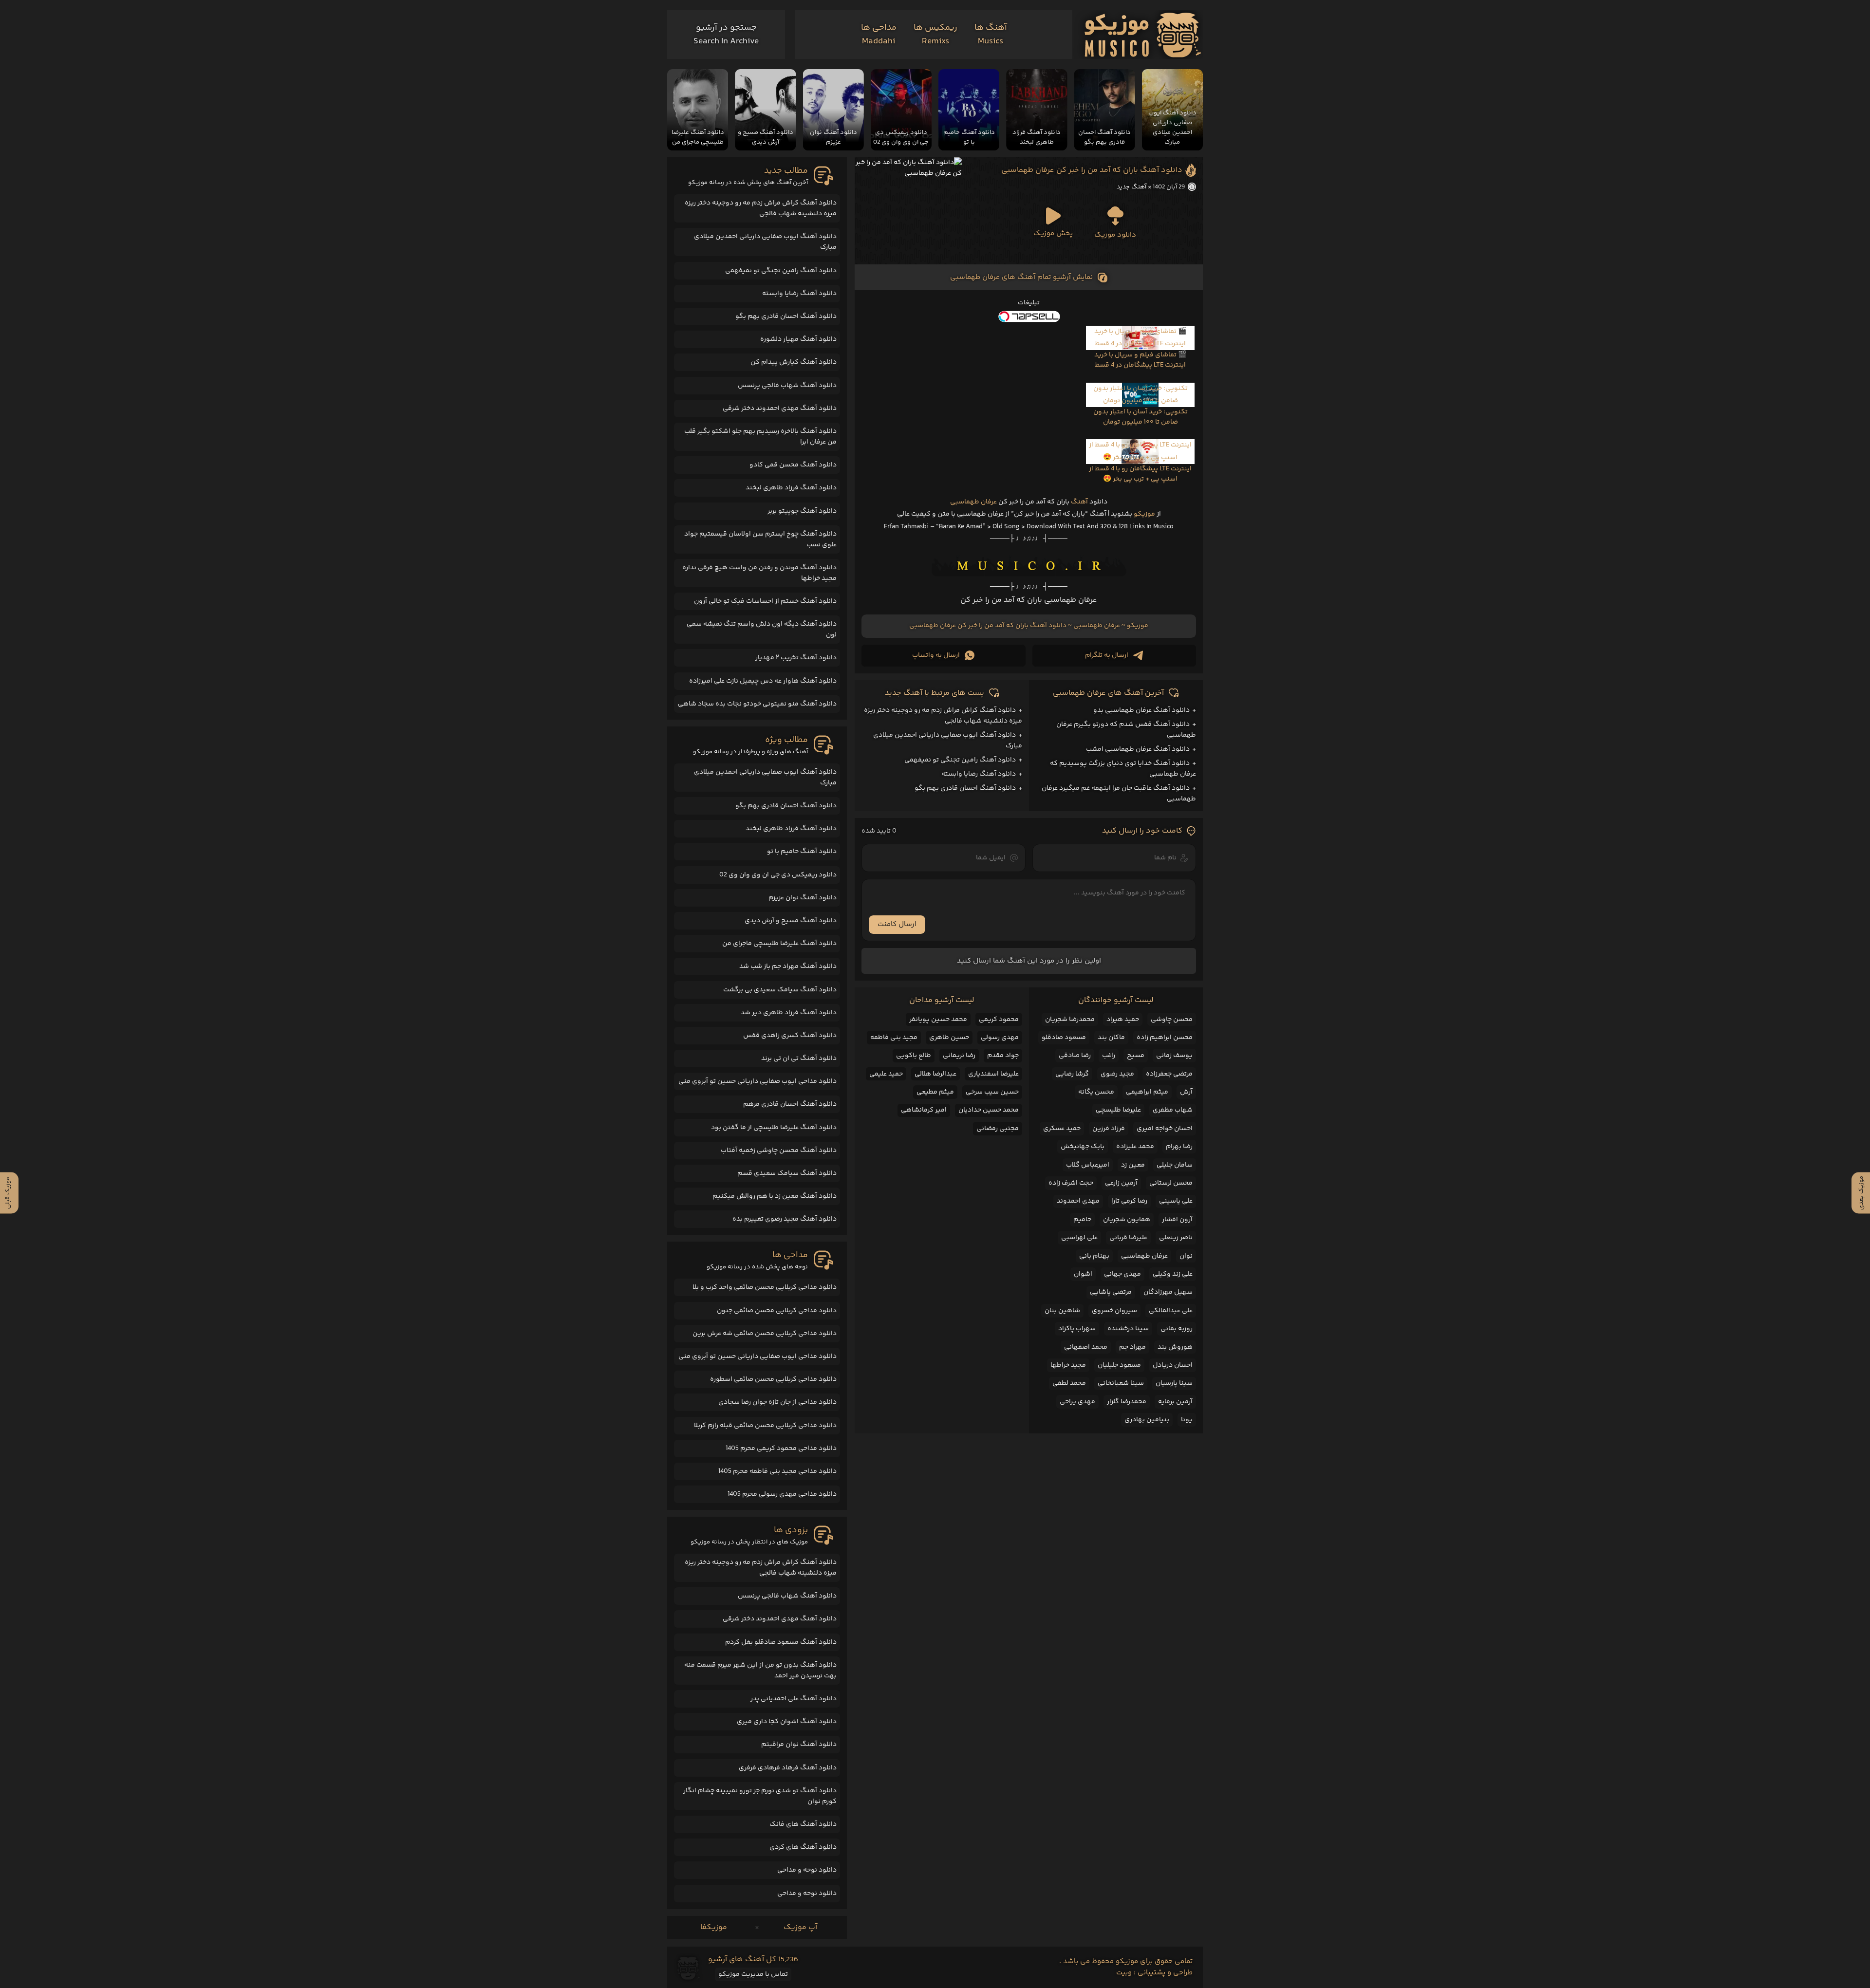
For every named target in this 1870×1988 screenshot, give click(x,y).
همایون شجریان (1127, 1220)
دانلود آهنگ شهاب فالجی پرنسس (787, 386)
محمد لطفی (1069, 1383)
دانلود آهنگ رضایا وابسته (979, 774)
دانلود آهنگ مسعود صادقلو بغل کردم (781, 1642)
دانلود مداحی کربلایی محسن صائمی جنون (777, 1311)
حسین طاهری (949, 1038)
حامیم (1082, 1220)
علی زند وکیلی (1173, 1274)
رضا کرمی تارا (1129, 1201)
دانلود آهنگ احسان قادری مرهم (790, 1104)
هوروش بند (1175, 1347)
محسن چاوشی (1172, 1020)
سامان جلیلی (1175, 1165)
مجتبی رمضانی (998, 1129)
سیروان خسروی (1114, 1311)
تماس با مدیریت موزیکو (753, 1974)
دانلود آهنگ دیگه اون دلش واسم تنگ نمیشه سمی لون (762, 630)
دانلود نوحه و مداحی (807, 1870)
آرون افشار (1177, 1220)
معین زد (1133, 1165)
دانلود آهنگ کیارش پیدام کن (794, 362)
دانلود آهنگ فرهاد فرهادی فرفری (788, 1768)
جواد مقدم (1003, 1056)
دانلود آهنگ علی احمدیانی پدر (794, 1699)
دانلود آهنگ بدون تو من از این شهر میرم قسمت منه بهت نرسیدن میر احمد (760, 1671)
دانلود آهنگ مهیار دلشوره (798, 339)
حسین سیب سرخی (992, 1092)
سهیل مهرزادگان (1168, 1292)
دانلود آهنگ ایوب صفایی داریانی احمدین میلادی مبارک (765, 242)
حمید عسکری (1062, 1129)
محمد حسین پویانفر (938, 1020)
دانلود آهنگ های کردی (803, 1847)
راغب (1109, 1056)
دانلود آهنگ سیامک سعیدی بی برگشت (780, 990)
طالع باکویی (914, 1056)
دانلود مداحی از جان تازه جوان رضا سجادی (777, 1402)
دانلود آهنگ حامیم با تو (802, 852)
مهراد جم (1132, 1347)
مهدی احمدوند (1078, 1201)
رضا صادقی (1075, 1056)
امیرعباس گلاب (1088, 1165)
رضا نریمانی (959, 1056)
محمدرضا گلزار (1127, 1402)
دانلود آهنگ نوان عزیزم (803, 898)
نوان (1186, 1256)
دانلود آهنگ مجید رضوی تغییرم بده (785, 1219)
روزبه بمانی (1177, 1329)
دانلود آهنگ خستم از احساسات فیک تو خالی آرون (765, 601)
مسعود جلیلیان (1119, 1365)
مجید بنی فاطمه (894, 1038)
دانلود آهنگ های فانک (803, 1824)
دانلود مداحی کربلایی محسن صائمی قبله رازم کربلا (765, 1426)
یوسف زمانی (1174, 1056)
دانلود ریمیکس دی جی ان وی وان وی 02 (778, 875)
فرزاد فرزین (1109, 1129)
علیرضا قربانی (1128, 1238)
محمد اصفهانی (1086, 1347)
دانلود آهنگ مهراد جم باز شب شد (788, 966)
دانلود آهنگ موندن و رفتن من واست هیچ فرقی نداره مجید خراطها (759, 573)
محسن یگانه (1096, 1092)
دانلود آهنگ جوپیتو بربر (802, 511)
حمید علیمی (886, 1074)
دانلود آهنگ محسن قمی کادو (793, 465)
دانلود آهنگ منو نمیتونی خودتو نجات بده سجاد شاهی (757, 704)
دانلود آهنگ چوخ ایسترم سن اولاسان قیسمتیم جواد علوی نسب (760, 539)
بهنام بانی (1094, 1256)
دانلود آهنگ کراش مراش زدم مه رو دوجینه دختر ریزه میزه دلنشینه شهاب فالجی (761, 208)
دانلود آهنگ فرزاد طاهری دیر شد (789, 1013)
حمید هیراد (1123, 1020)
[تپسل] (1029, 316)
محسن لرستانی (1171, 1183)
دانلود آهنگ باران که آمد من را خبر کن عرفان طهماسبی (1092, 170)
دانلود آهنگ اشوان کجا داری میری (787, 1722)
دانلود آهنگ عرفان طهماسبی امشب (1138, 749)
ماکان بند (1111, 1038)
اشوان (1083, 1274)
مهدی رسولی (1000, 1038)
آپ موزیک (800, 1927)
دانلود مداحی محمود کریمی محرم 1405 (781, 1449)
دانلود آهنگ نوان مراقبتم (799, 1745)
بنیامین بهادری (1147, 1420)
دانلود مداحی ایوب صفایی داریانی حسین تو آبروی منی (757, 1081)
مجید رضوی (1117, 1074)
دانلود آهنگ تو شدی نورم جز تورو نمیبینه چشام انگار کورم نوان (760, 1796)
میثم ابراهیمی (1147, 1092)
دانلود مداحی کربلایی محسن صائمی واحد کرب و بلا (765, 1287)
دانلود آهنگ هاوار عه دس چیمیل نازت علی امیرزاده (763, 681)
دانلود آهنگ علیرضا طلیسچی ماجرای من (779, 944)
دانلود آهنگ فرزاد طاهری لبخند (791, 488)
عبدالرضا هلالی (935, 1074)
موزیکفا (714, 1927)
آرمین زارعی (1121, 1183)
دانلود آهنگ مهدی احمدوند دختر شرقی (780, 409)
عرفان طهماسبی (973, 502)
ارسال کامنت (897, 924)
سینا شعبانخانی (1121, 1383)
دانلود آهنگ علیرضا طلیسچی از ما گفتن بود (774, 1128)
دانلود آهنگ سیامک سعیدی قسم (787, 1173)
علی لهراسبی (1079, 1238)
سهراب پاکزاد (1077, 1329)
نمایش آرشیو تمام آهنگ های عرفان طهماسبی (1021, 277)
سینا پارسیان (1174, 1383)
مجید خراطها (1068, 1365)
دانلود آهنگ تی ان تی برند (799, 1059)
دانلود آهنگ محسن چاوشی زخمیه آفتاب (779, 1151)
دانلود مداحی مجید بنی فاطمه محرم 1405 (777, 1471)
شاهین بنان (1062, 1311)
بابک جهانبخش (1083, 1147)
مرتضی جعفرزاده (1169, 1074)
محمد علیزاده (1135, 1147)
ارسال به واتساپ (936, 655)
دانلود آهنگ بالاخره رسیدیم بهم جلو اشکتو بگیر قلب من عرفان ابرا (760, 437)
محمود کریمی (999, 1020)
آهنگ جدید (1131, 187)
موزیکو (1144, 514)
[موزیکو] (1143, 35)
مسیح (1136, 1056)
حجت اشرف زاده (1071, 1183)
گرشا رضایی (1072, 1074)
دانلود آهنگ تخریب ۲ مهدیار (796, 658)
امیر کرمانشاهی (924, 1110)
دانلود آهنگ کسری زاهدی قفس (790, 1036)
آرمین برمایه (1175, 1402)
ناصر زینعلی (1176, 1238)
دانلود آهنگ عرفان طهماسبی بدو (1141, 710)
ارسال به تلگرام (1107, 655)
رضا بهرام (1179, 1147)
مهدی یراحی (1077, 1402)
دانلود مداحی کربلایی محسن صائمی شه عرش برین (765, 1334)
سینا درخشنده (1128, 1329)
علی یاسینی (1176, 1201)
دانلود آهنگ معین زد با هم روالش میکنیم (775, 1196)
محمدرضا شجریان (1070, 1020)
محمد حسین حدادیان (989, 1110)
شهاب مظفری (1173, 1110)
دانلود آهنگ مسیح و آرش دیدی (791, 921)
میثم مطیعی (935, 1092)
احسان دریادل (1173, 1365)
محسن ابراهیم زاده (1165, 1038)
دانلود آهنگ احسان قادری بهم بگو (965, 788)
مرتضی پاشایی (1111, 1292)
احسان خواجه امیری (1165, 1129)
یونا (1187, 1420)
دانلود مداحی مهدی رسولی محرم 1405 (782, 1494)
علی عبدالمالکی (1171, 1311)
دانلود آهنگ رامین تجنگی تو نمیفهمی (960, 760)
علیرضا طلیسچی (1118, 1110)
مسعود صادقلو (1064, 1038)
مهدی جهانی (1122, 1274)
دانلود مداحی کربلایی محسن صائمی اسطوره (773, 1379)
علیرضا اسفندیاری (993, 1074)
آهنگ (1079, 502)
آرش (1186, 1092)
